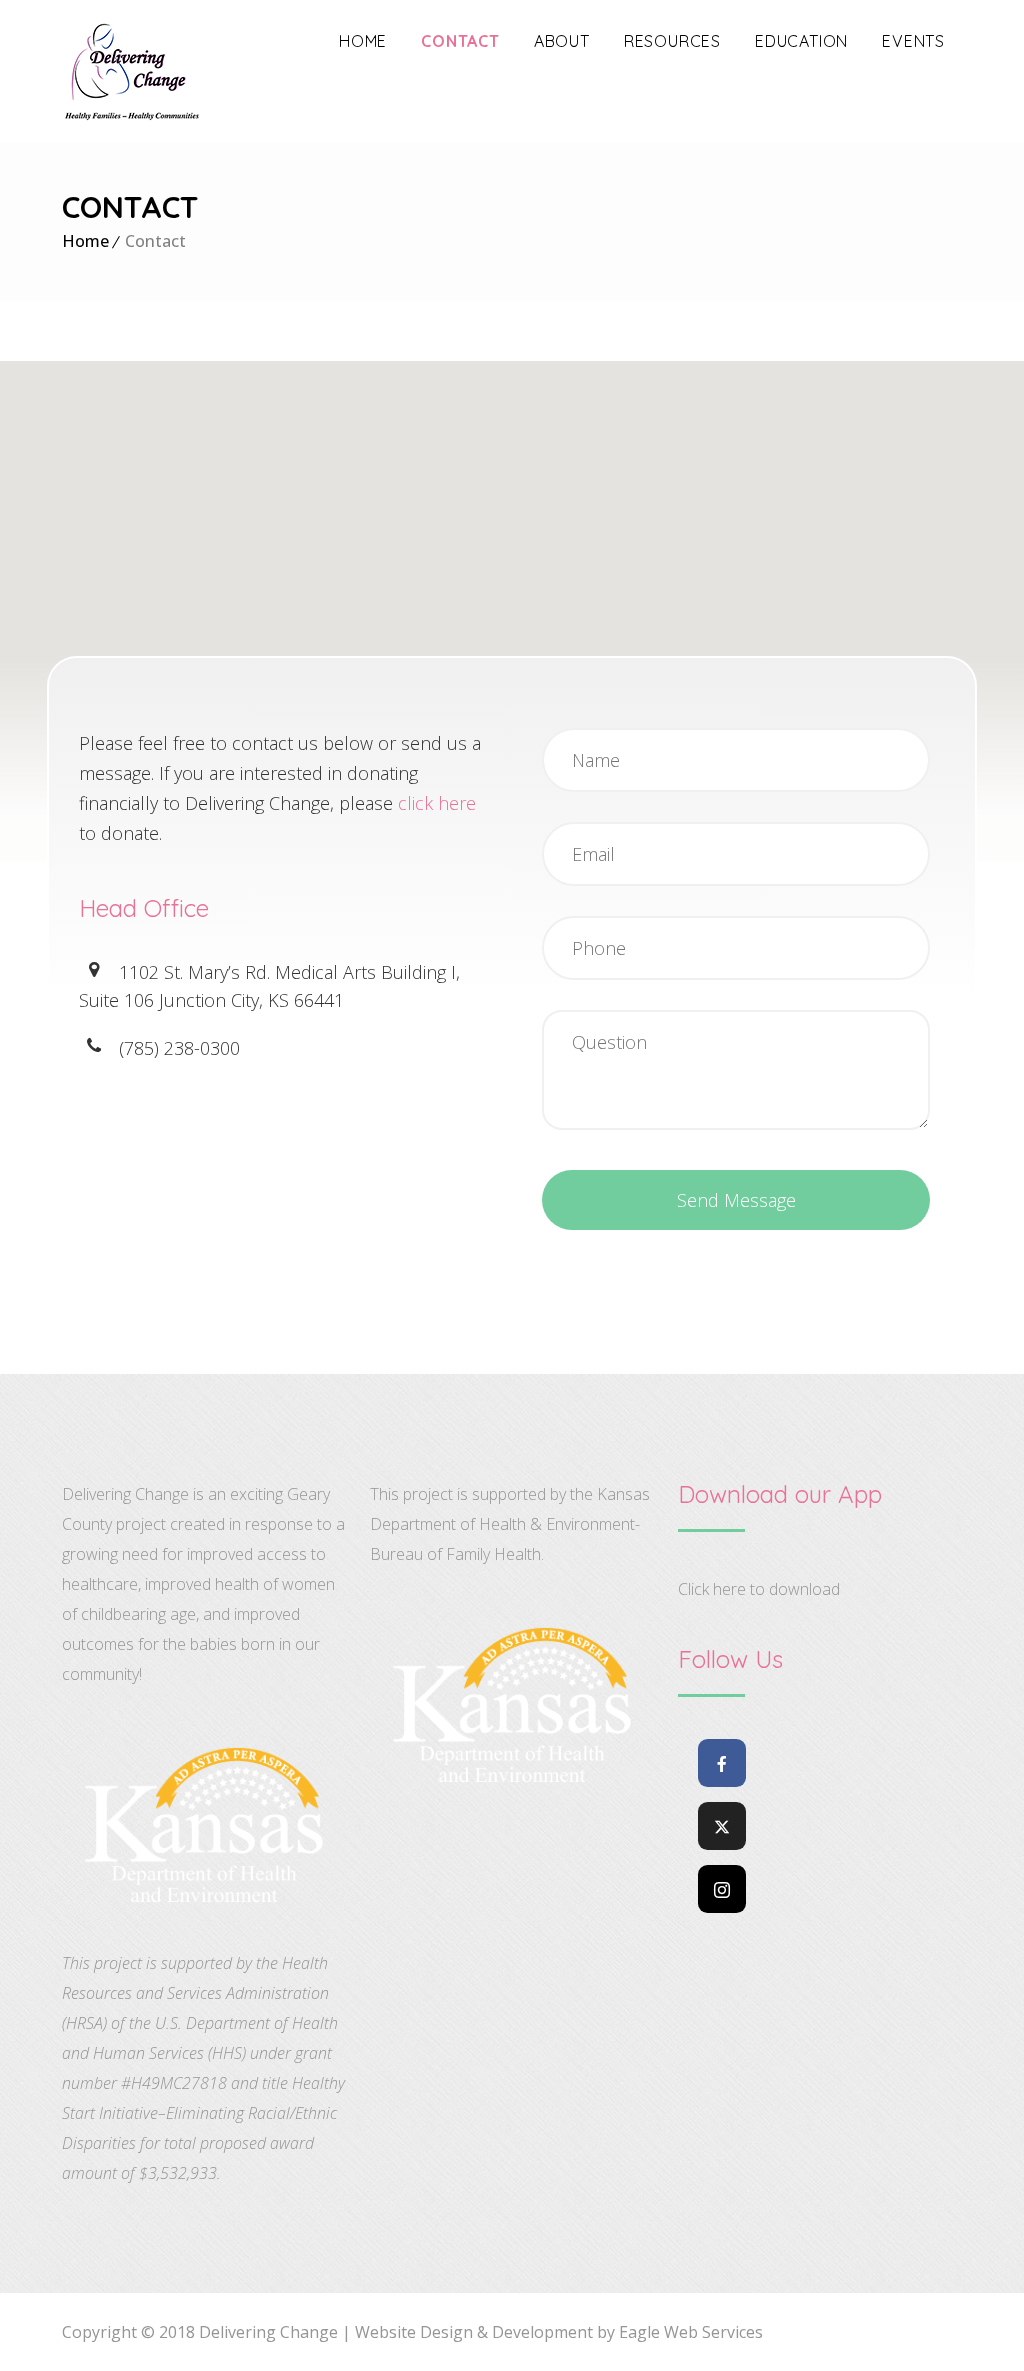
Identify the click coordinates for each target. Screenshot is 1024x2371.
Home (85, 241)
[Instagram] (722, 1889)
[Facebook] (722, 1763)
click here (437, 803)
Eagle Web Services (689, 2332)
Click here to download (759, 1589)
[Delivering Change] (132, 71)
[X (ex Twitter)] (722, 1826)
